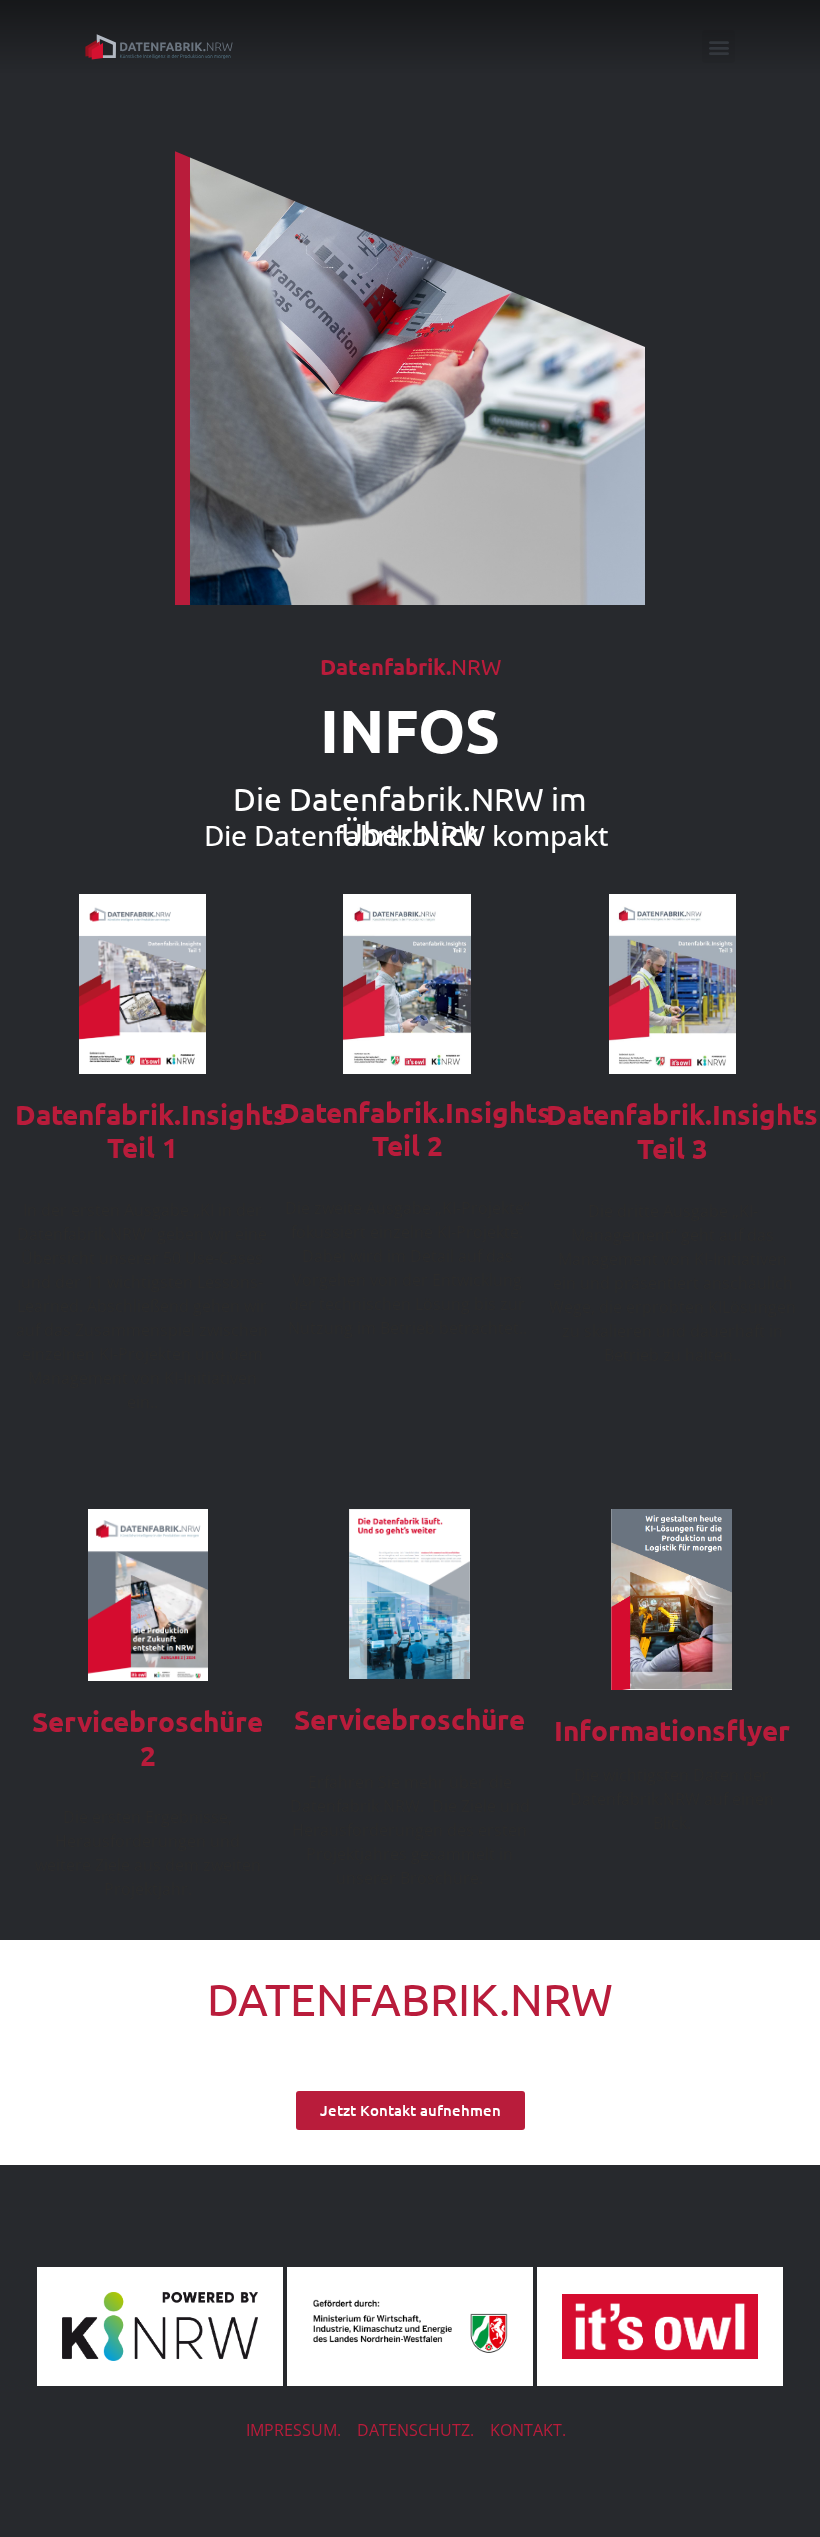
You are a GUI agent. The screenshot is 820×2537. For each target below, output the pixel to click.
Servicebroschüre (409, 1718)
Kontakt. (528, 2430)
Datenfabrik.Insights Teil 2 (415, 1128)
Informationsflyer (672, 1729)
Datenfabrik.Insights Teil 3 (682, 1130)
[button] (718, 46)
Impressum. (293, 2430)
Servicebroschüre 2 (147, 1737)
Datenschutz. (415, 2430)
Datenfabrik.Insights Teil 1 (151, 1130)
